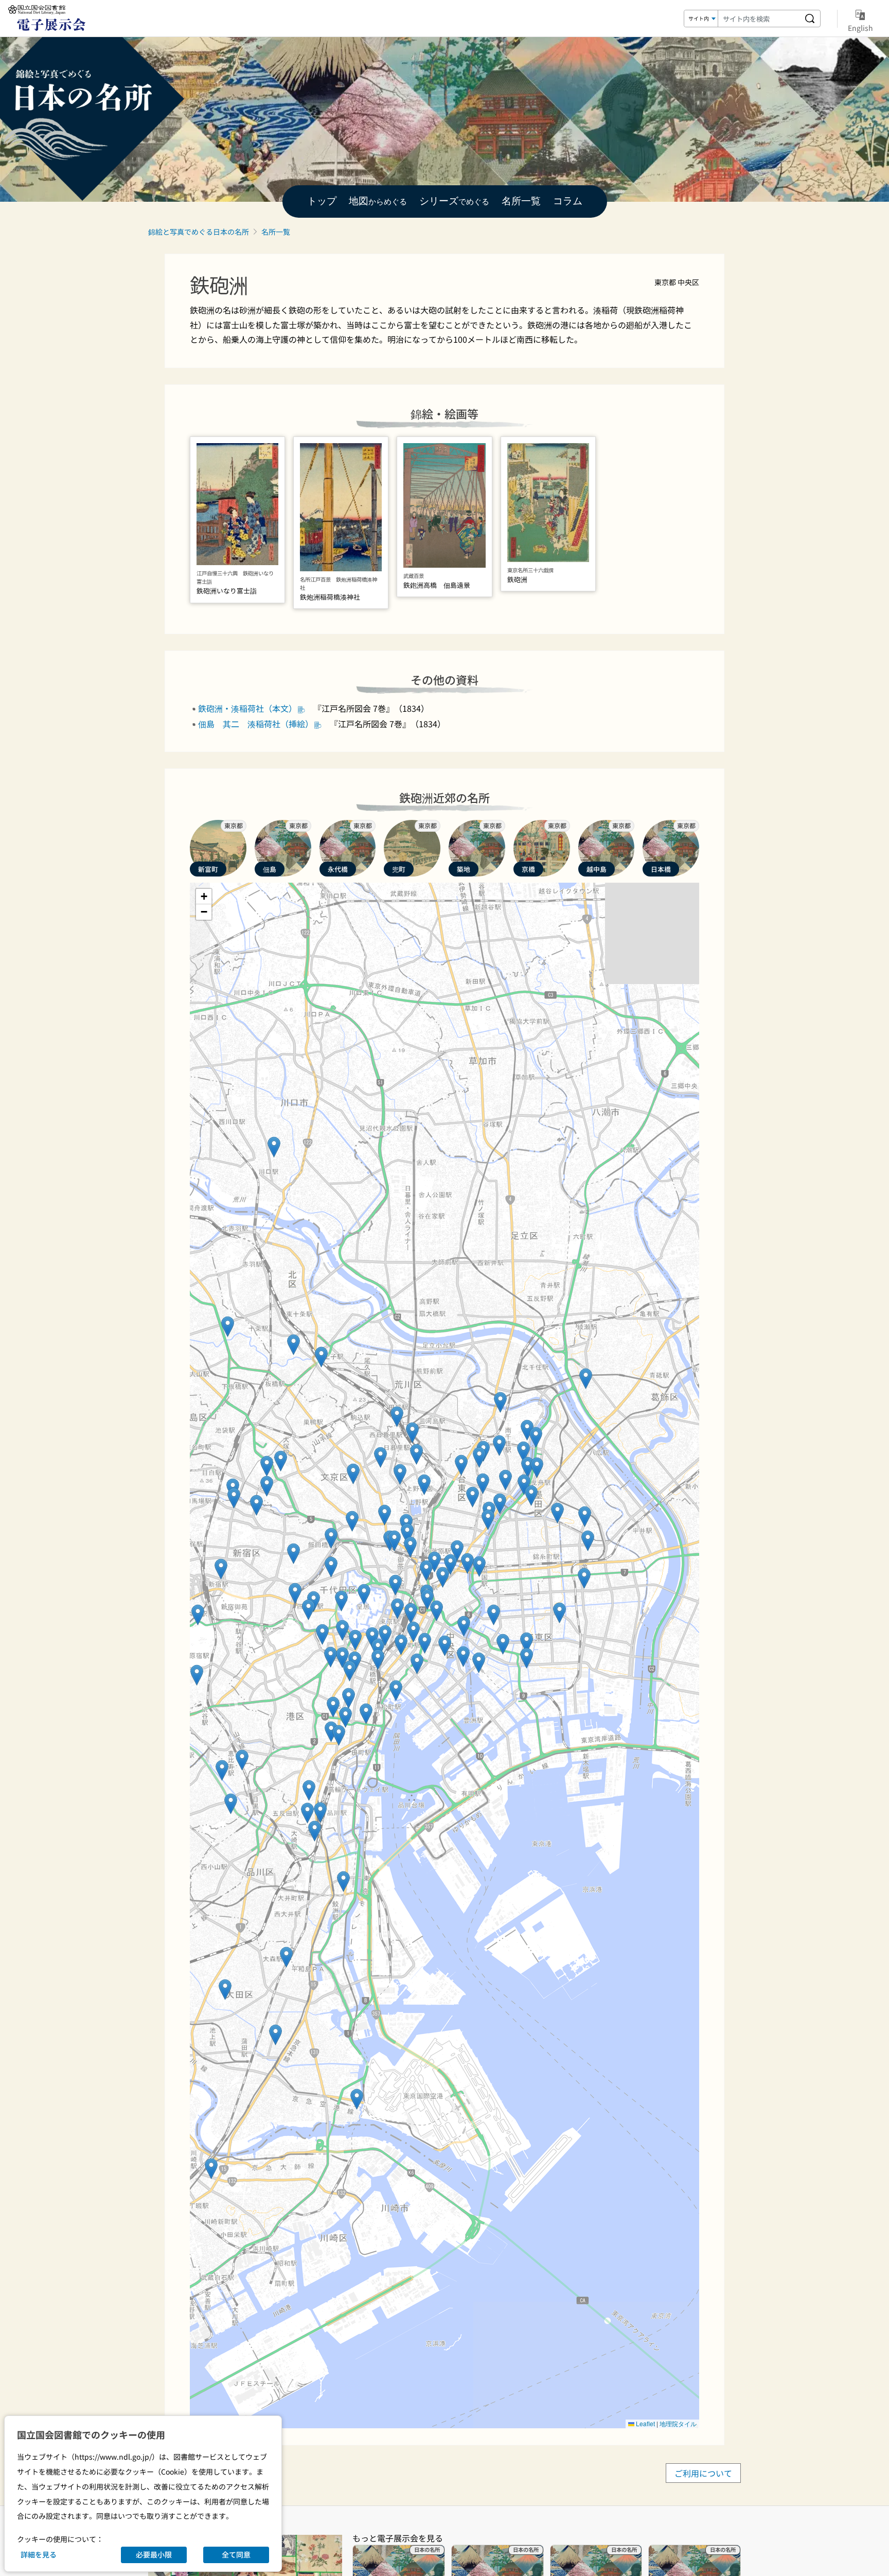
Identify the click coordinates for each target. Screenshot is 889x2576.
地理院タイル (678, 2423)
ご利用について (703, 2473)
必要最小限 (154, 2554)
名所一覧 (276, 232)
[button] (211, 2169)
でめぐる (454, 201)
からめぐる (378, 201)
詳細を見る (39, 2554)
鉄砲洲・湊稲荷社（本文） (247, 708)
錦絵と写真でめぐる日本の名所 (199, 232)
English (860, 28)
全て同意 (236, 2554)
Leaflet (645, 2423)
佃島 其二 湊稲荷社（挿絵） (256, 724)
